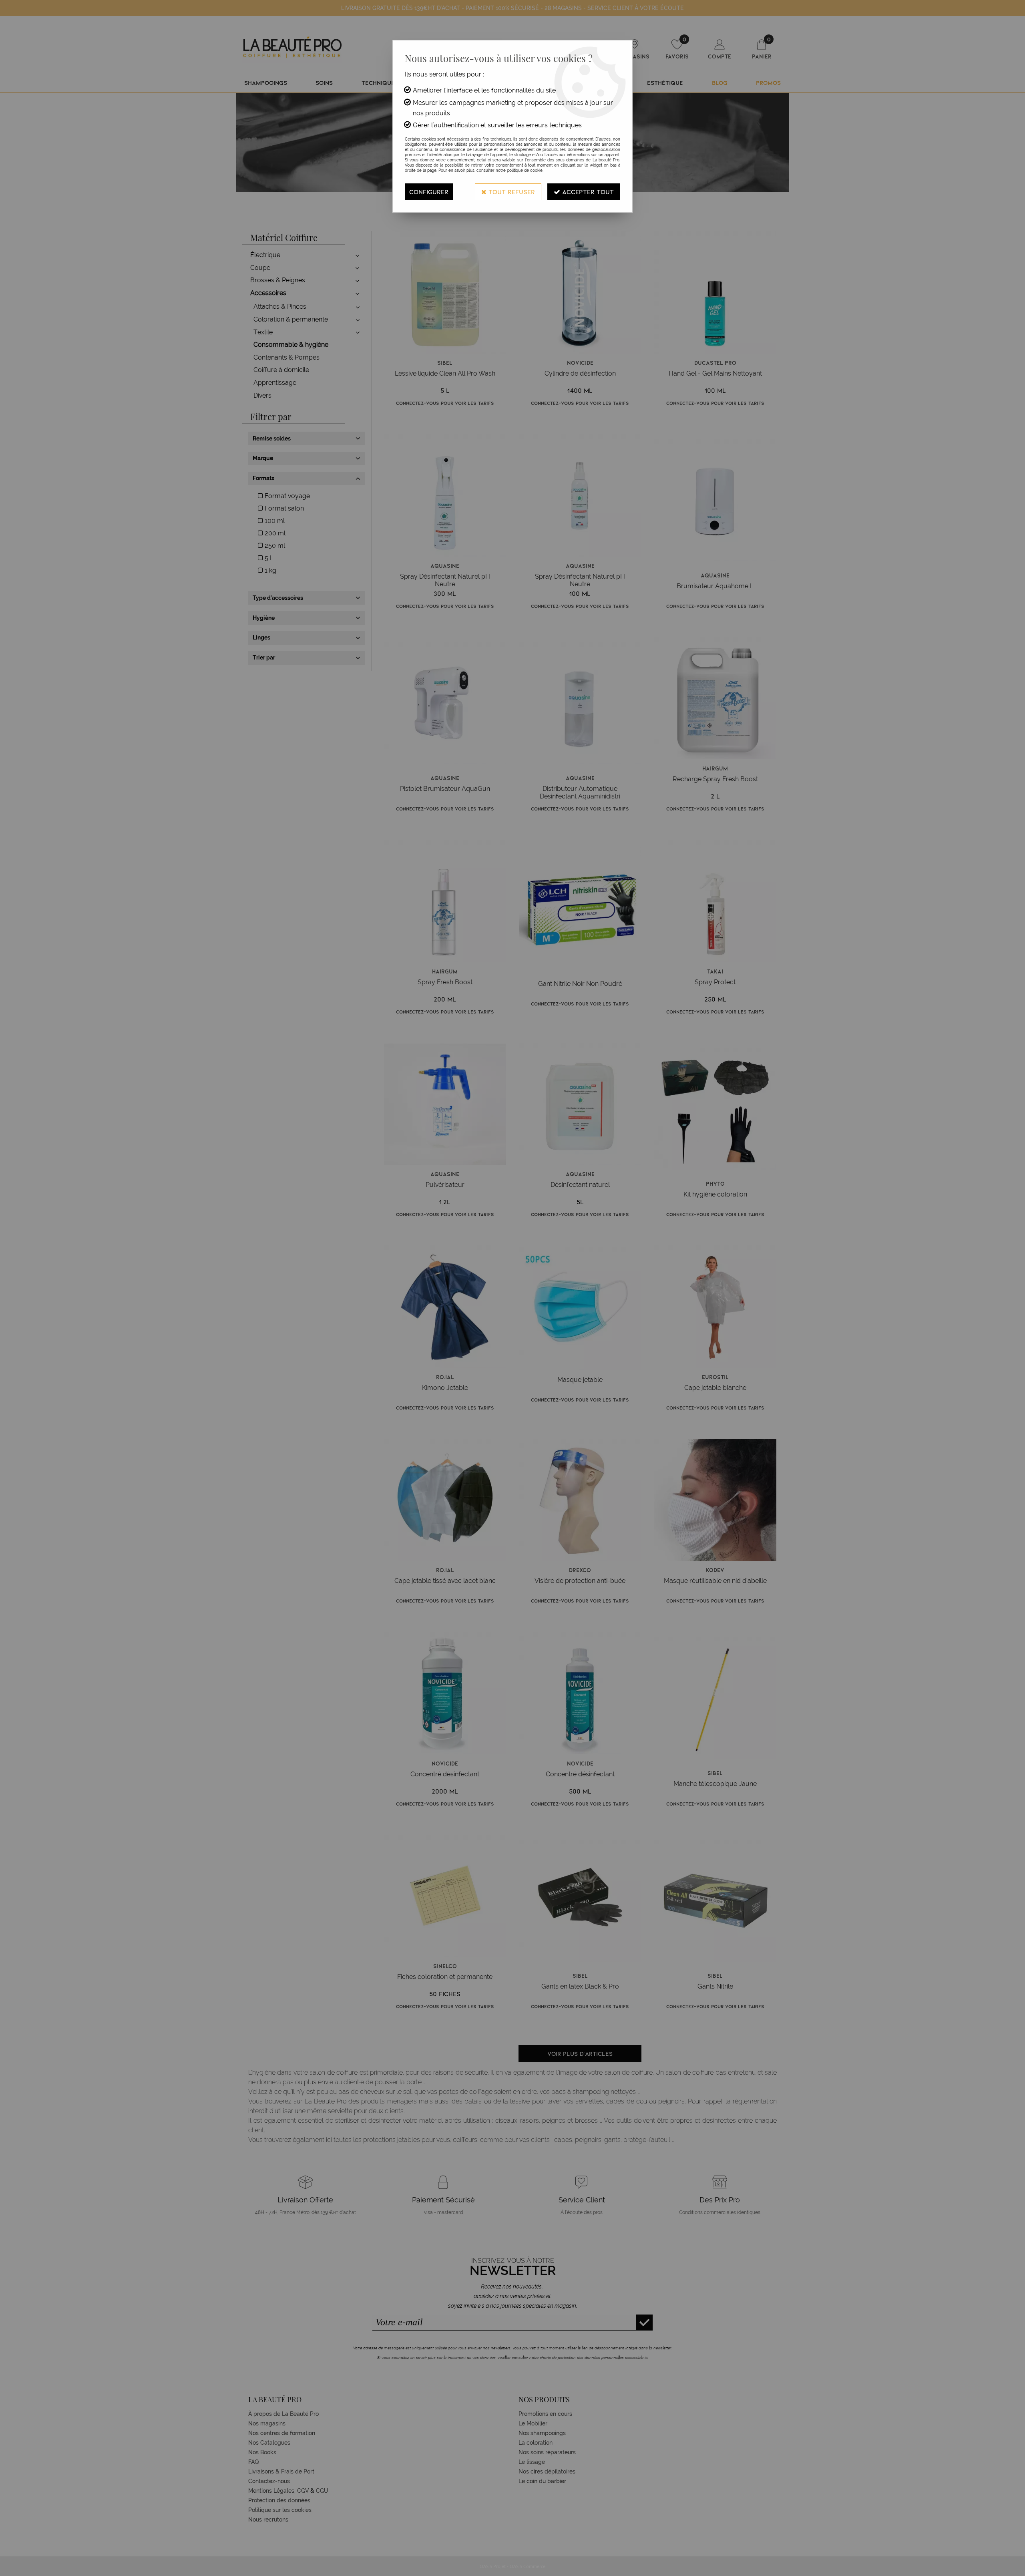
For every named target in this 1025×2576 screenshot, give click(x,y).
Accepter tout (587, 192)
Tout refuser (511, 192)
